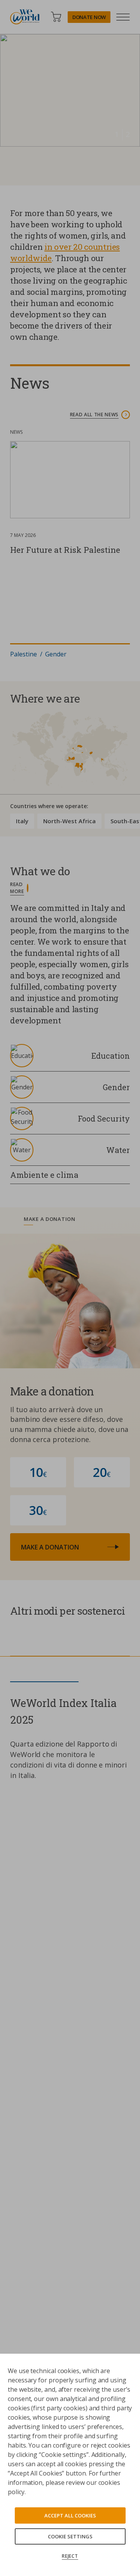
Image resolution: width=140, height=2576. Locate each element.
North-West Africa (69, 821)
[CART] (56, 17)
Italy (22, 821)
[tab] (70, 1221)
